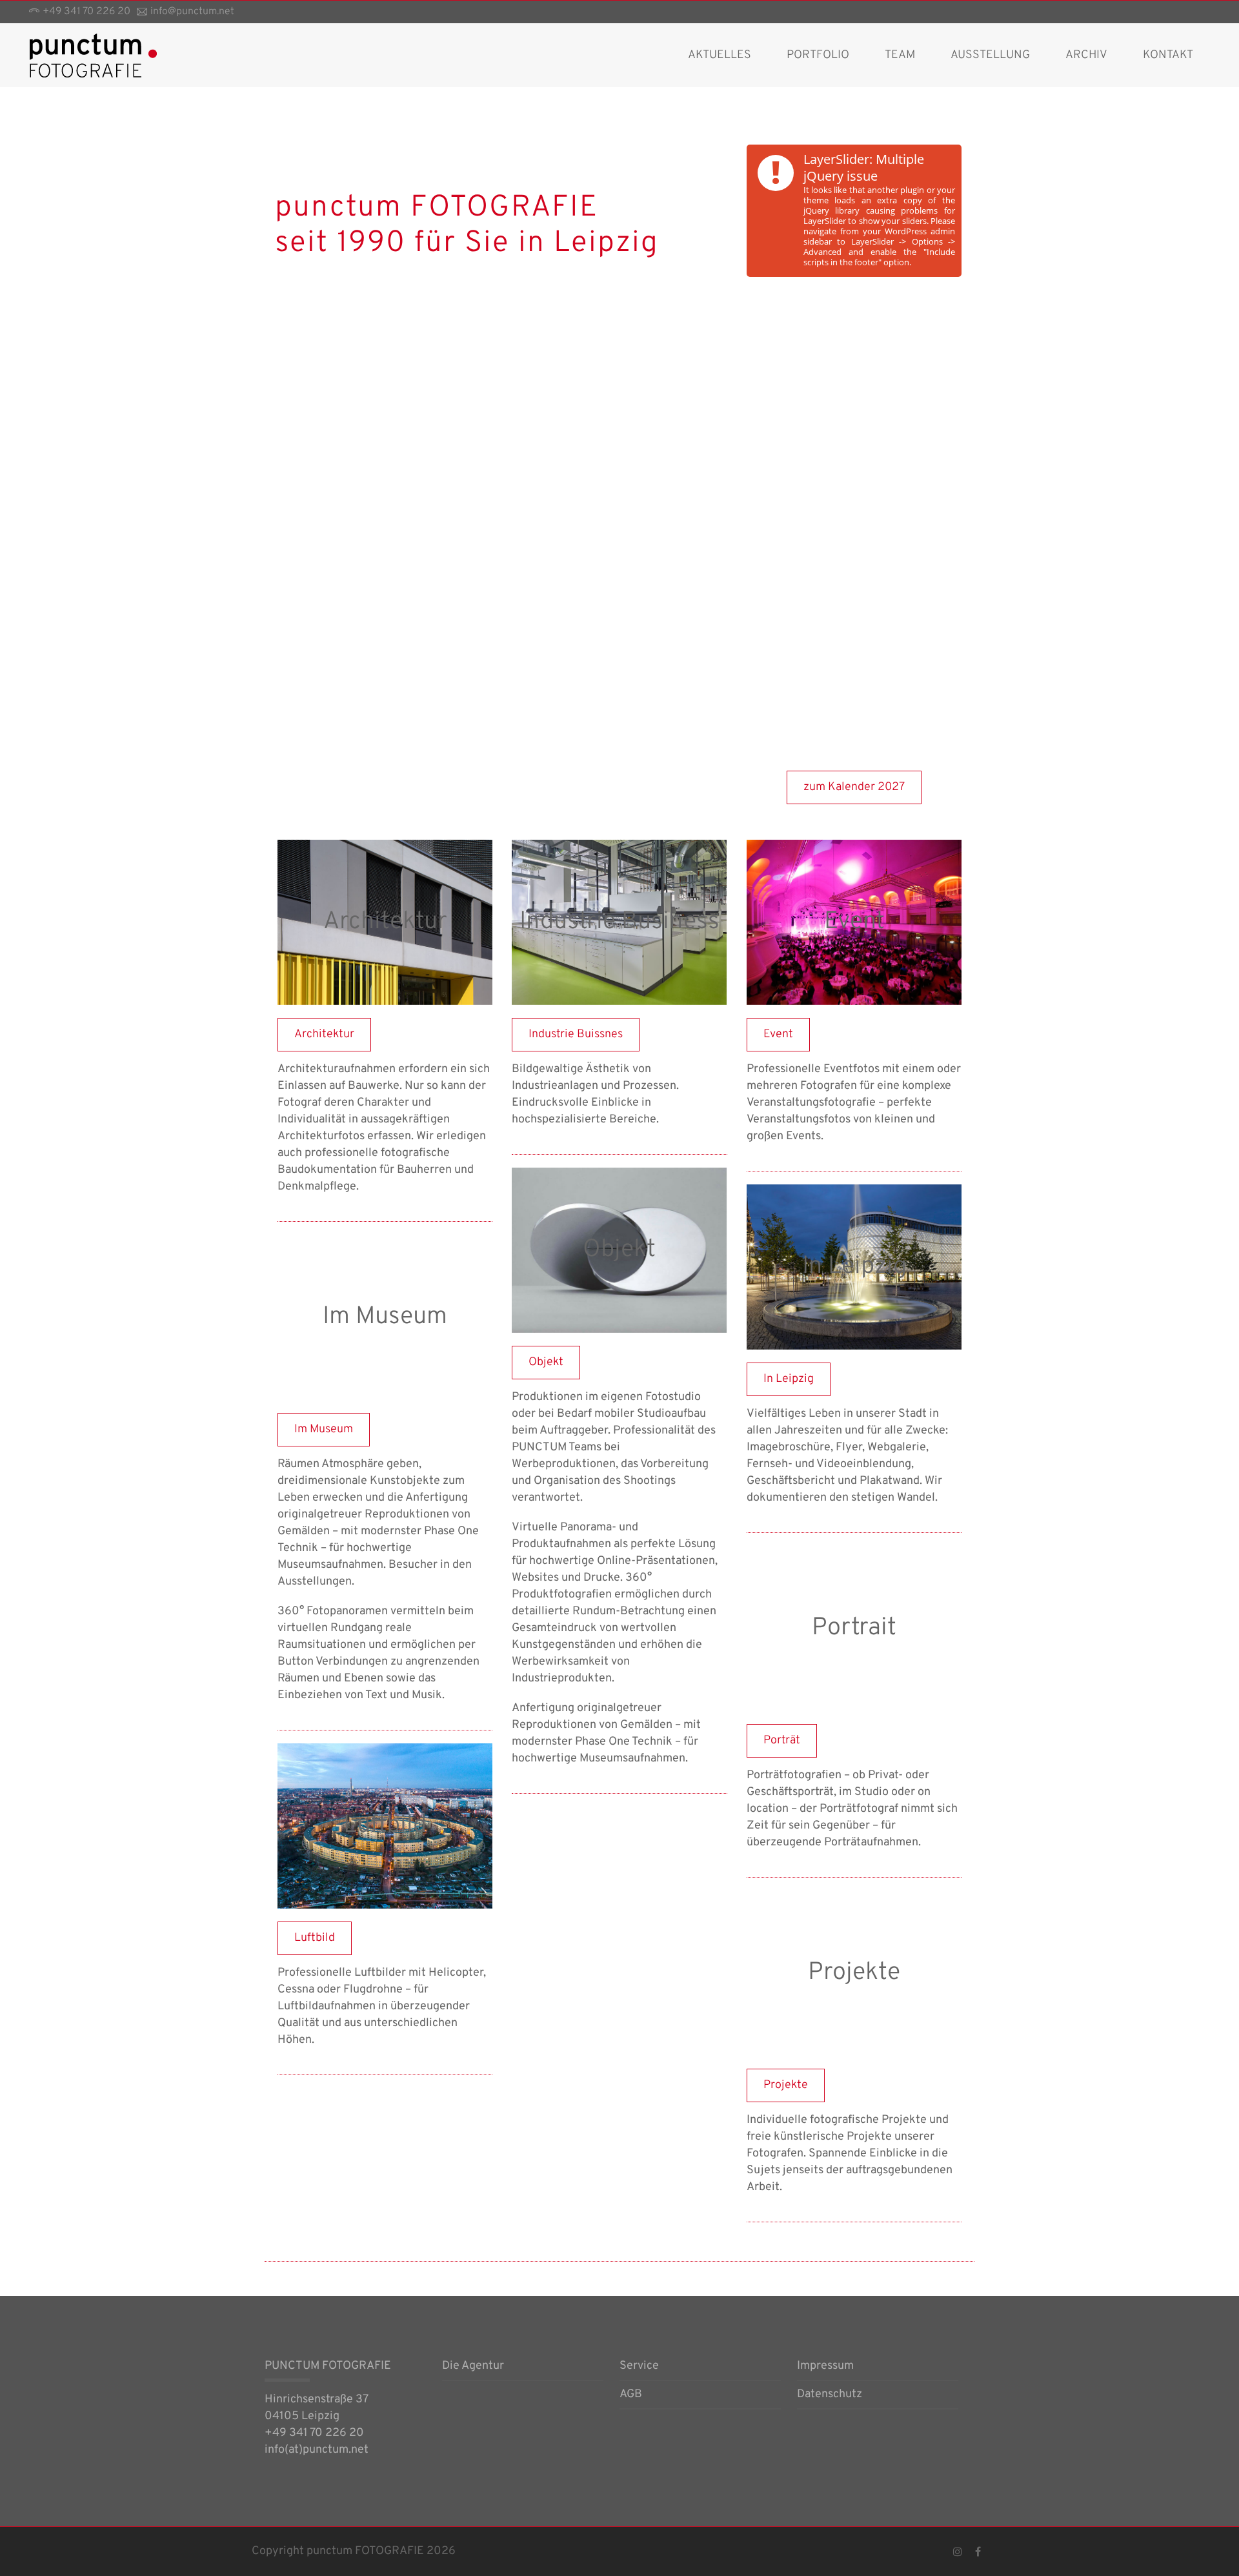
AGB (631, 2395)
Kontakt (1168, 55)
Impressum (825, 2367)
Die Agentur (473, 2367)
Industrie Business (619, 922)
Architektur (385, 922)
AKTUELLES (720, 55)
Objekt (619, 1250)
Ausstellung (990, 55)
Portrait (854, 1628)
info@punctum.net (192, 12)
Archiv (1086, 55)
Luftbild (385, 1826)
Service (639, 2367)
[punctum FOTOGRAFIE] (94, 55)
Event (854, 922)
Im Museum (385, 1317)
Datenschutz (830, 2395)
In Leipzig (854, 1267)
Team (900, 55)
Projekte (854, 1973)
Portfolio (818, 55)
